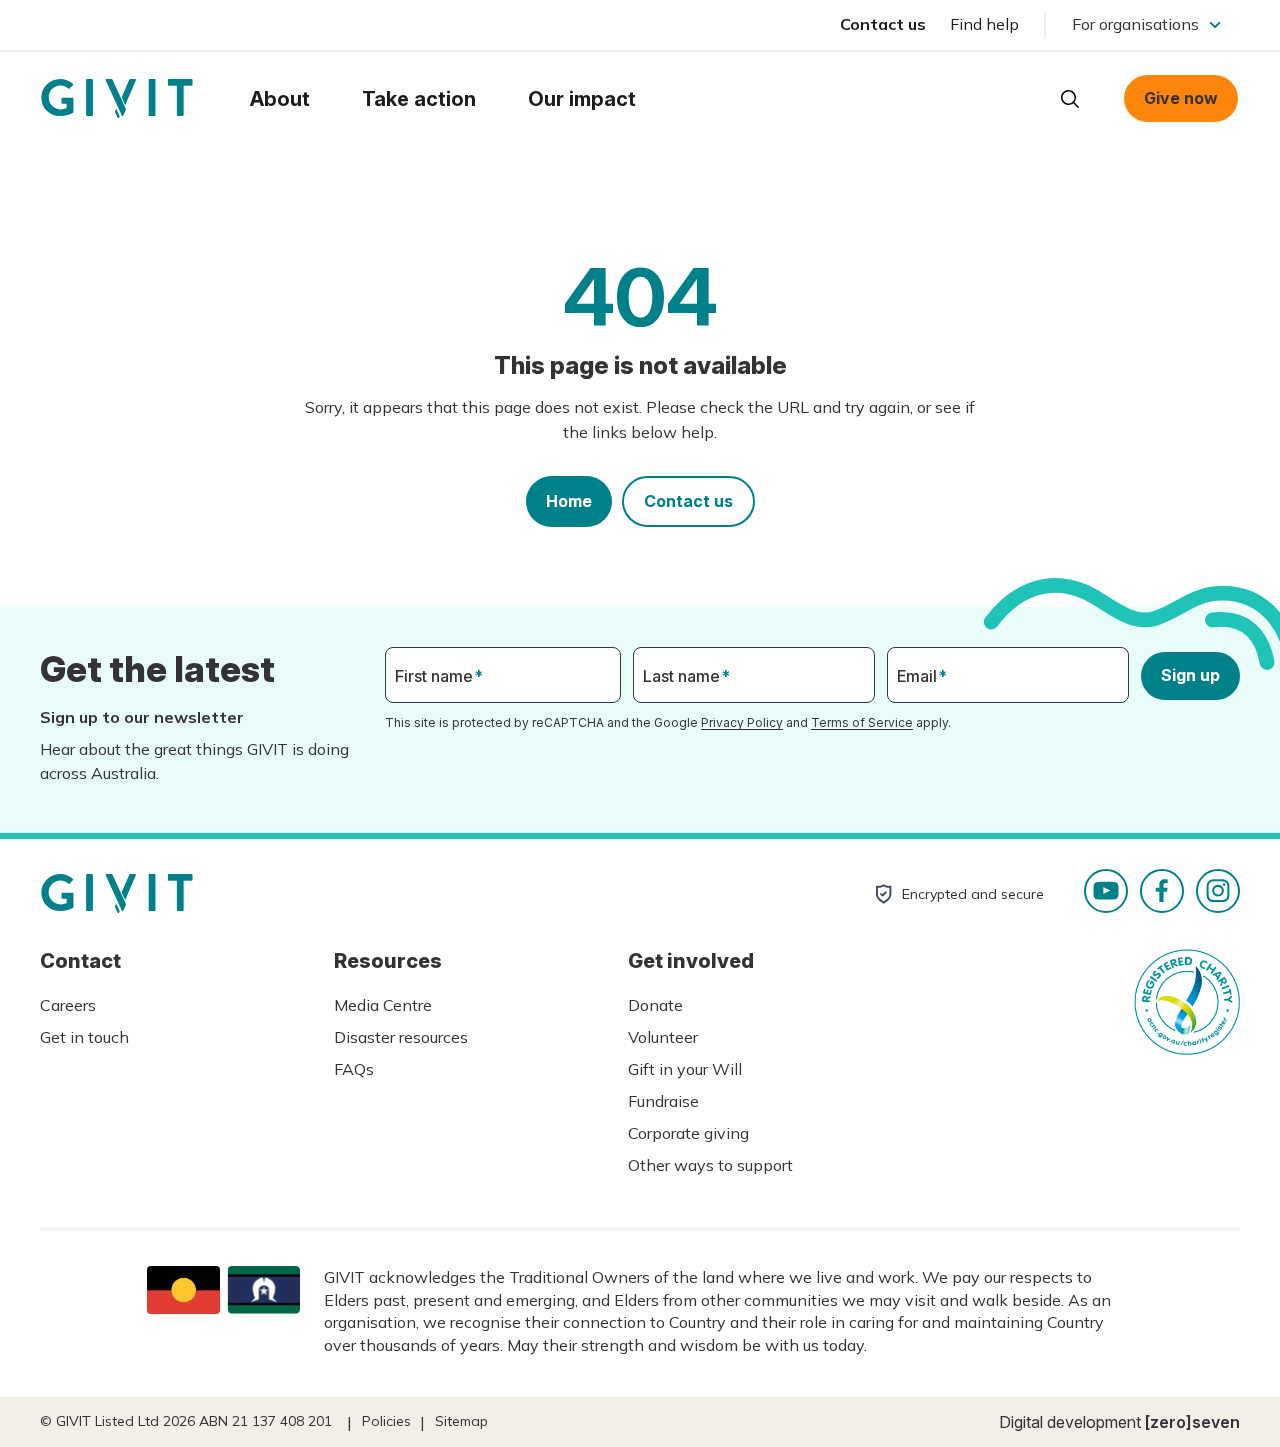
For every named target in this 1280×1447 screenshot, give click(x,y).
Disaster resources (401, 1037)
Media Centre (383, 1005)
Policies (386, 1421)
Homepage (117, 99)
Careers (68, 1005)
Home (569, 501)
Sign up (1190, 675)
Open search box (1070, 99)
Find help (984, 24)
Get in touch (84, 1037)
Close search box (1020, 97)
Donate (655, 1005)
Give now (1181, 98)
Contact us (883, 24)
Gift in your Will (685, 1069)
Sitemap (461, 1421)
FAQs (354, 1069)
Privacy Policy (742, 722)
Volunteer (663, 1037)
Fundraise (663, 1101)
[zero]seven (1192, 1422)
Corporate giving (688, 1133)
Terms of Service (862, 722)
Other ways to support (710, 1165)
